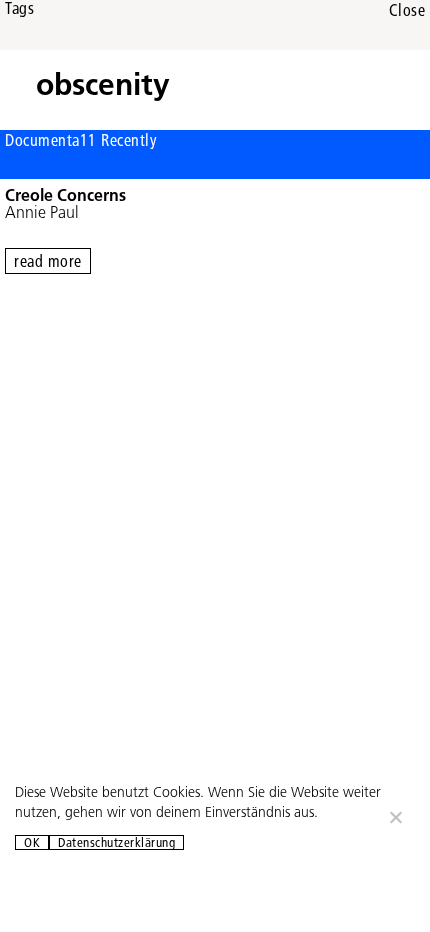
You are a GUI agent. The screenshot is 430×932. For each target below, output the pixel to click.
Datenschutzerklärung (116, 842)
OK (32, 842)
